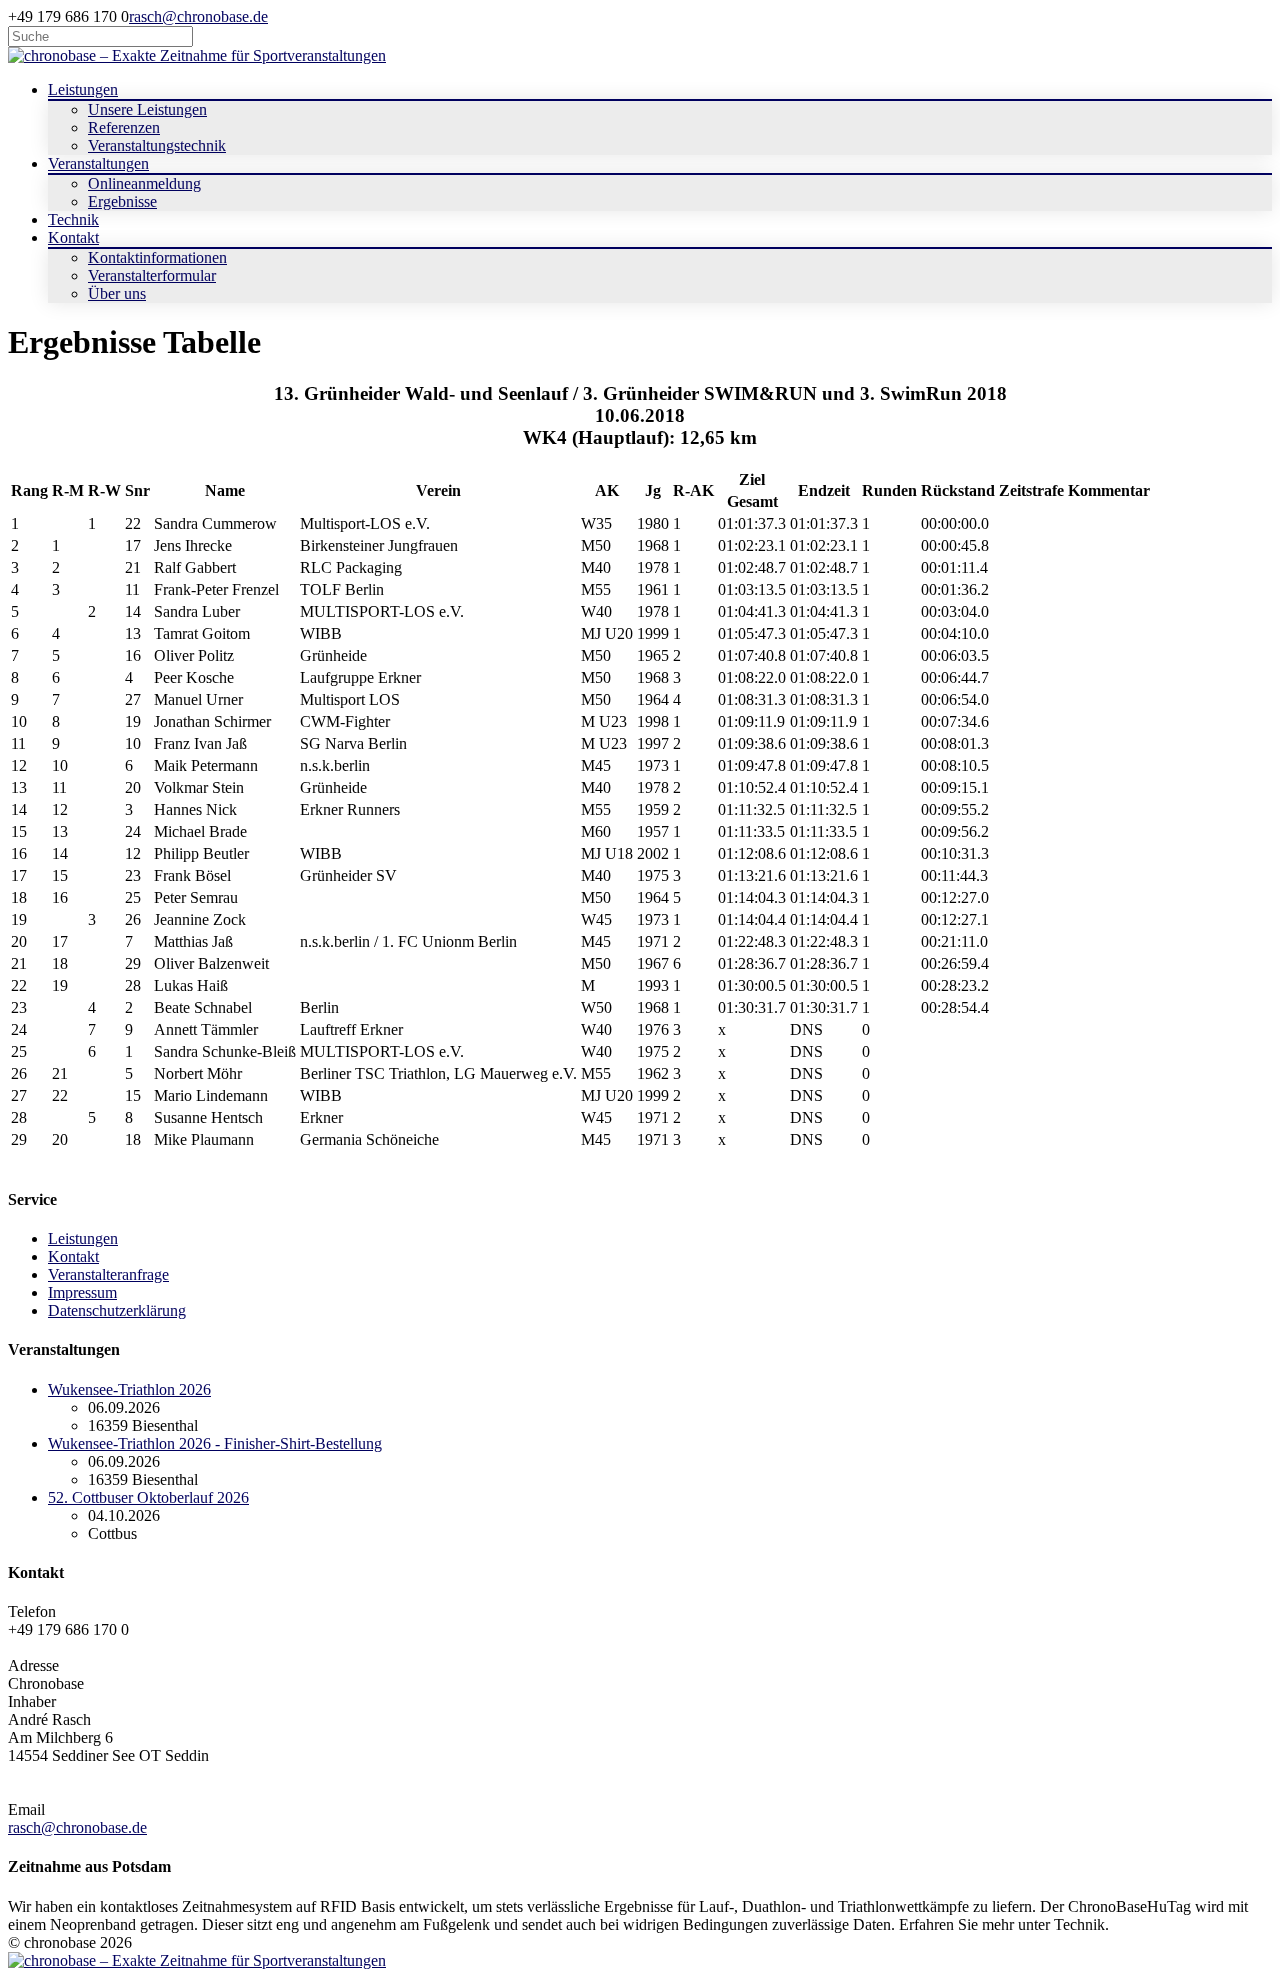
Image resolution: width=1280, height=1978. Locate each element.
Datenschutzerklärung (117, 1310)
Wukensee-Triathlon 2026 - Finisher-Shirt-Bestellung (215, 1443)
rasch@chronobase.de (198, 16)
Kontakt (73, 1256)
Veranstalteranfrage (108, 1274)
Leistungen (83, 1238)
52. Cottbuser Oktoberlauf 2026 (148, 1497)
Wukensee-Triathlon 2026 (129, 1389)
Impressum (82, 1292)
